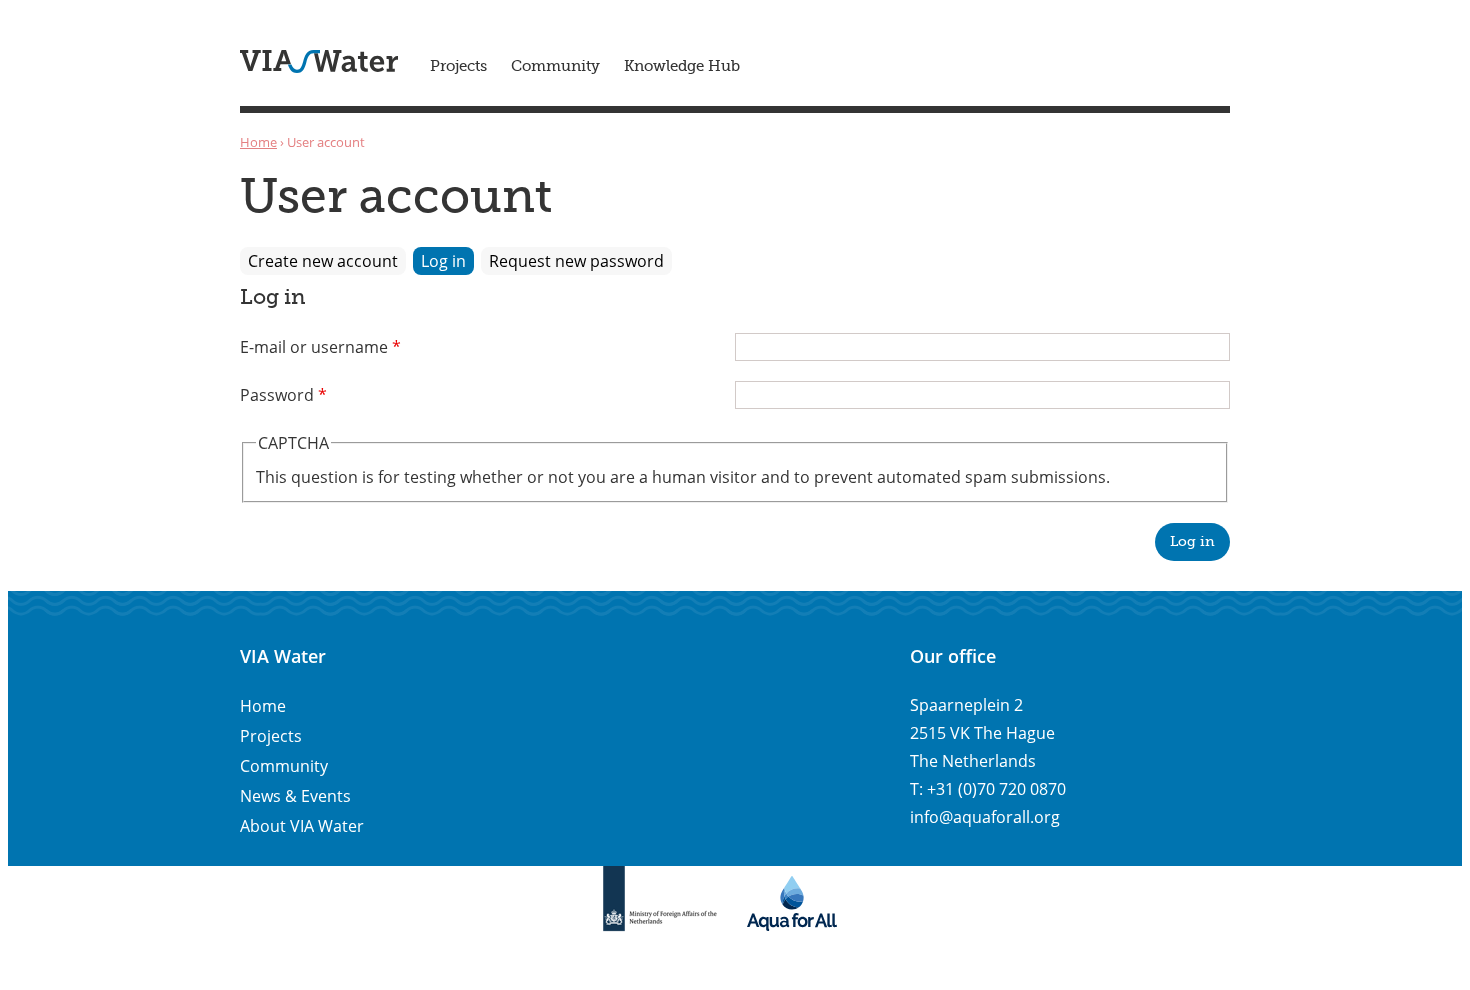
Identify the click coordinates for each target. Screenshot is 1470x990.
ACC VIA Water (319, 61)
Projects (458, 66)
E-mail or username (320, 347)
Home (258, 142)
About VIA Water (302, 826)
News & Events (295, 796)
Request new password (576, 261)
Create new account (323, 261)
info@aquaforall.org (985, 817)
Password (283, 395)
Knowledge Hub (682, 66)
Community (555, 66)
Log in (447, 261)
